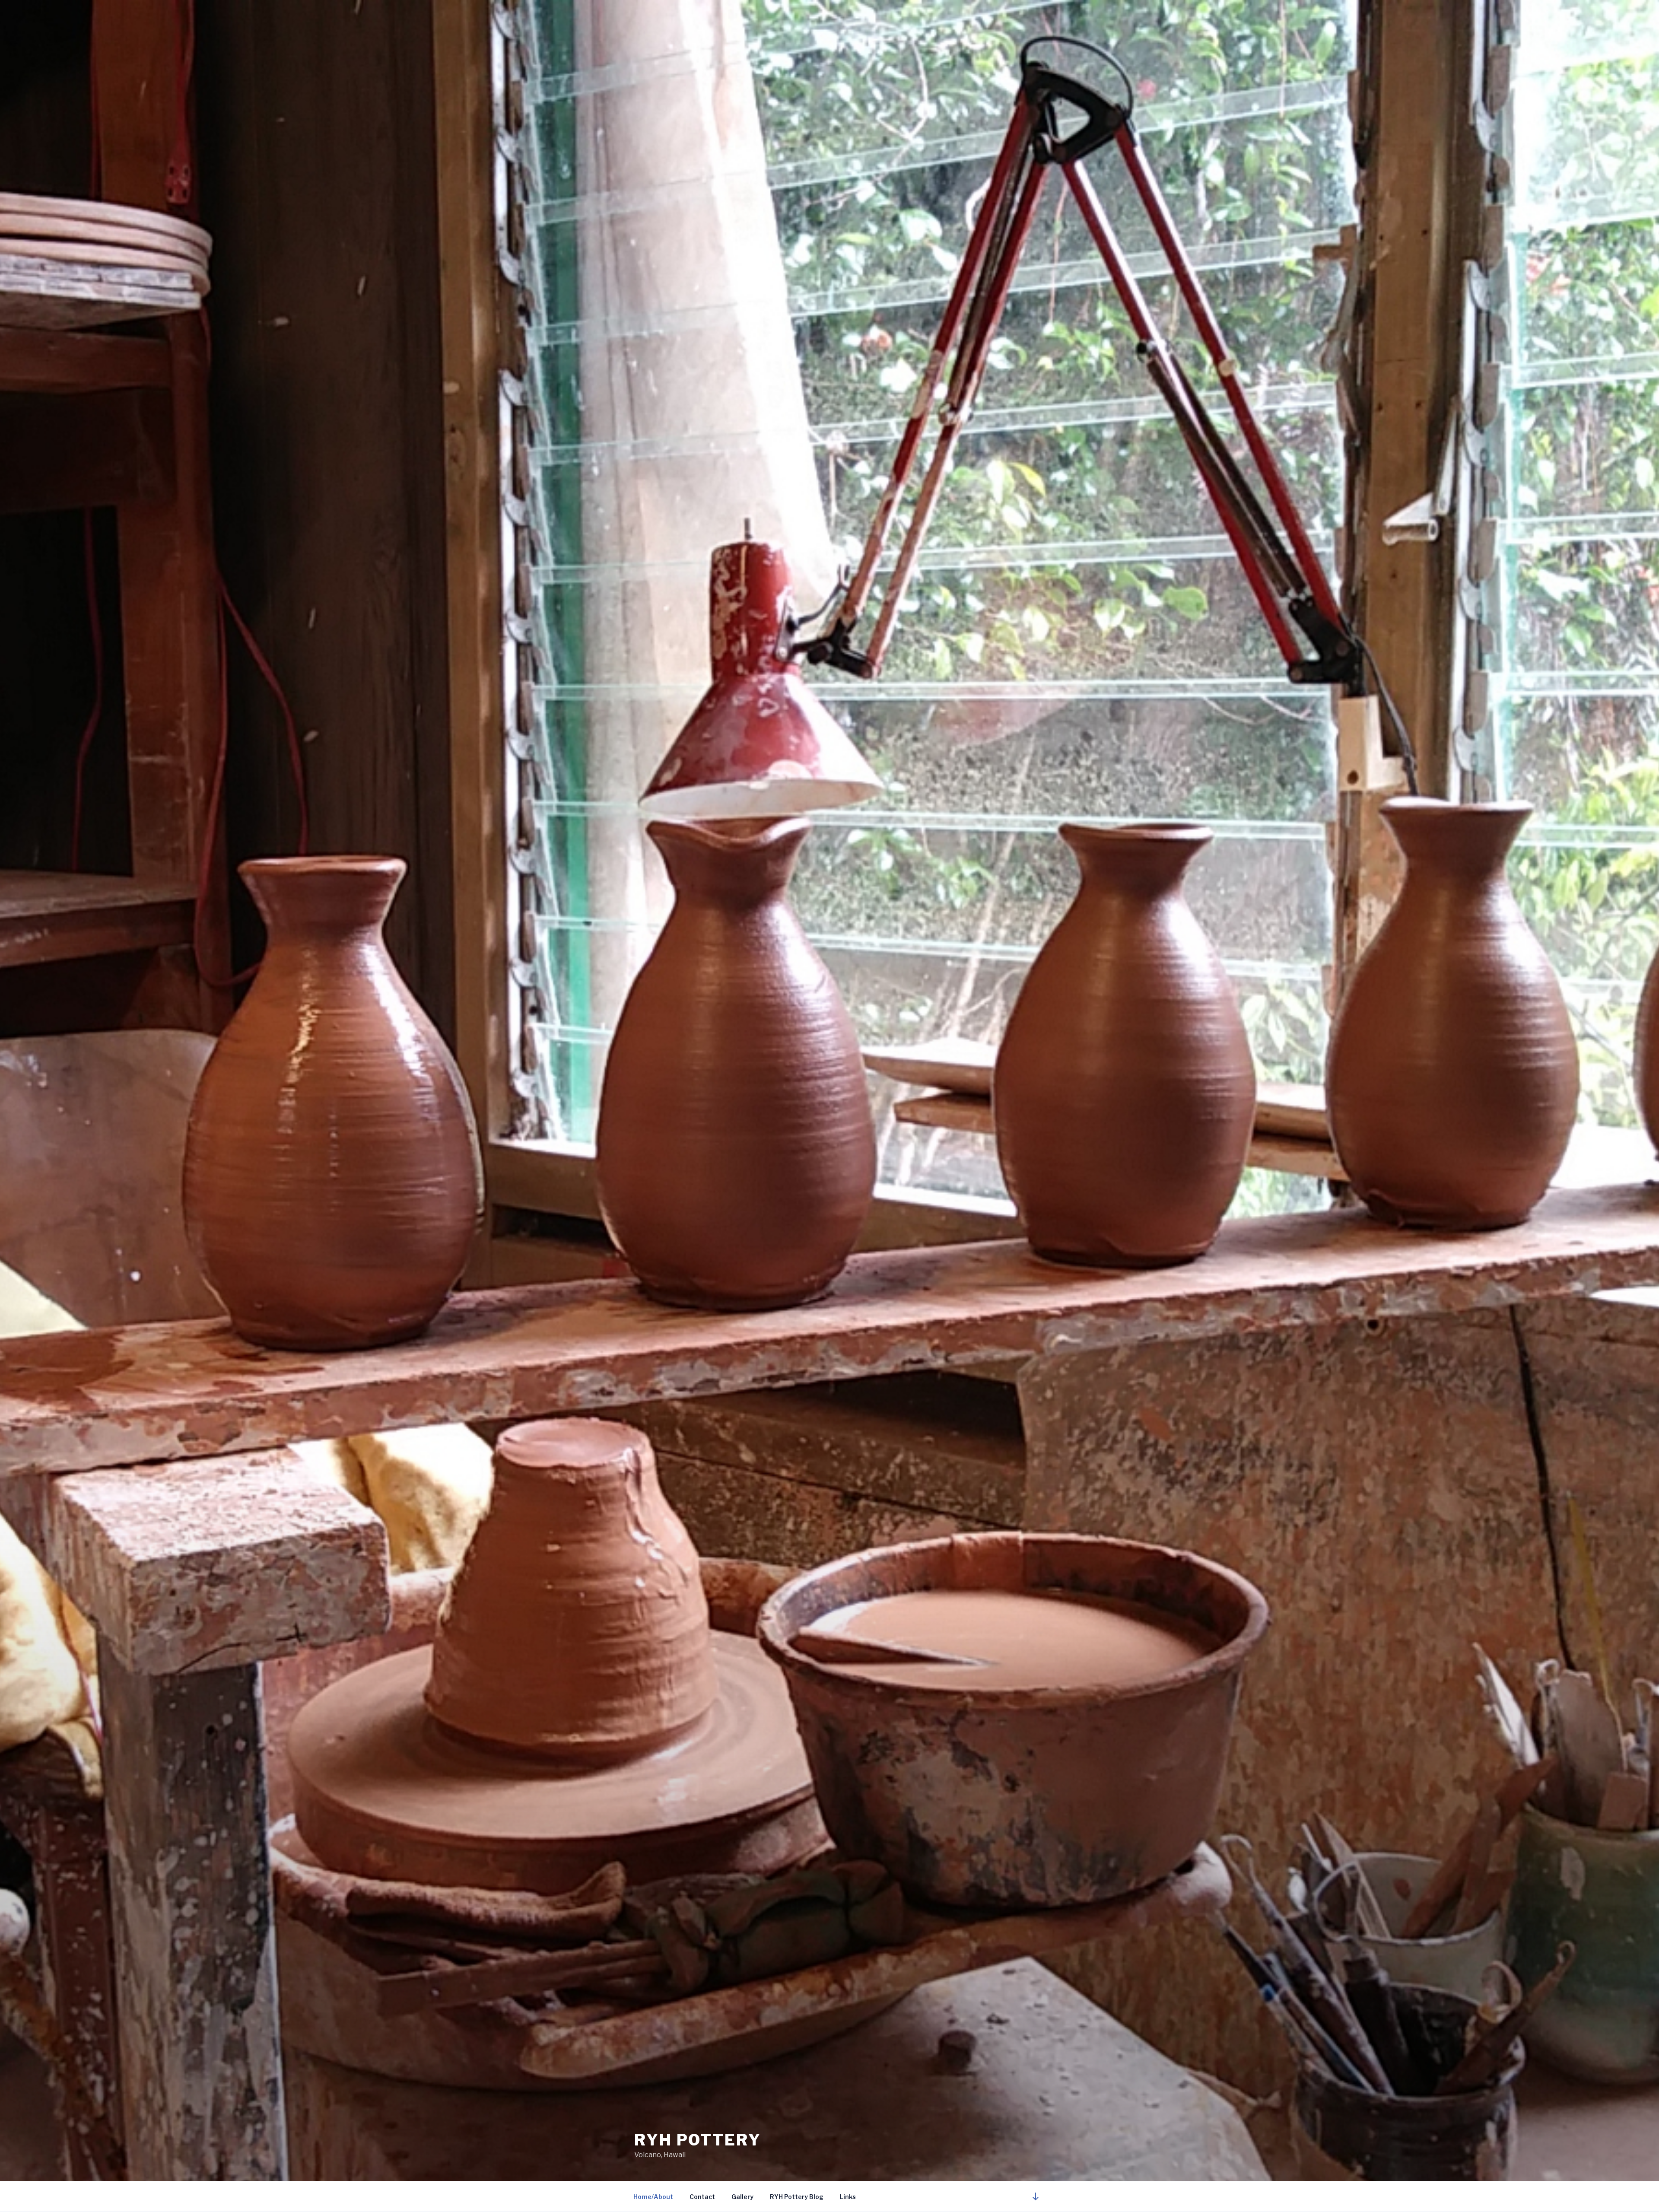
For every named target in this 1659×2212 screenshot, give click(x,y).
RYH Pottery (698, 2140)
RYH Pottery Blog (797, 2197)
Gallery (742, 2197)
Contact (702, 2197)
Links (848, 2197)
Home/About (653, 2197)
